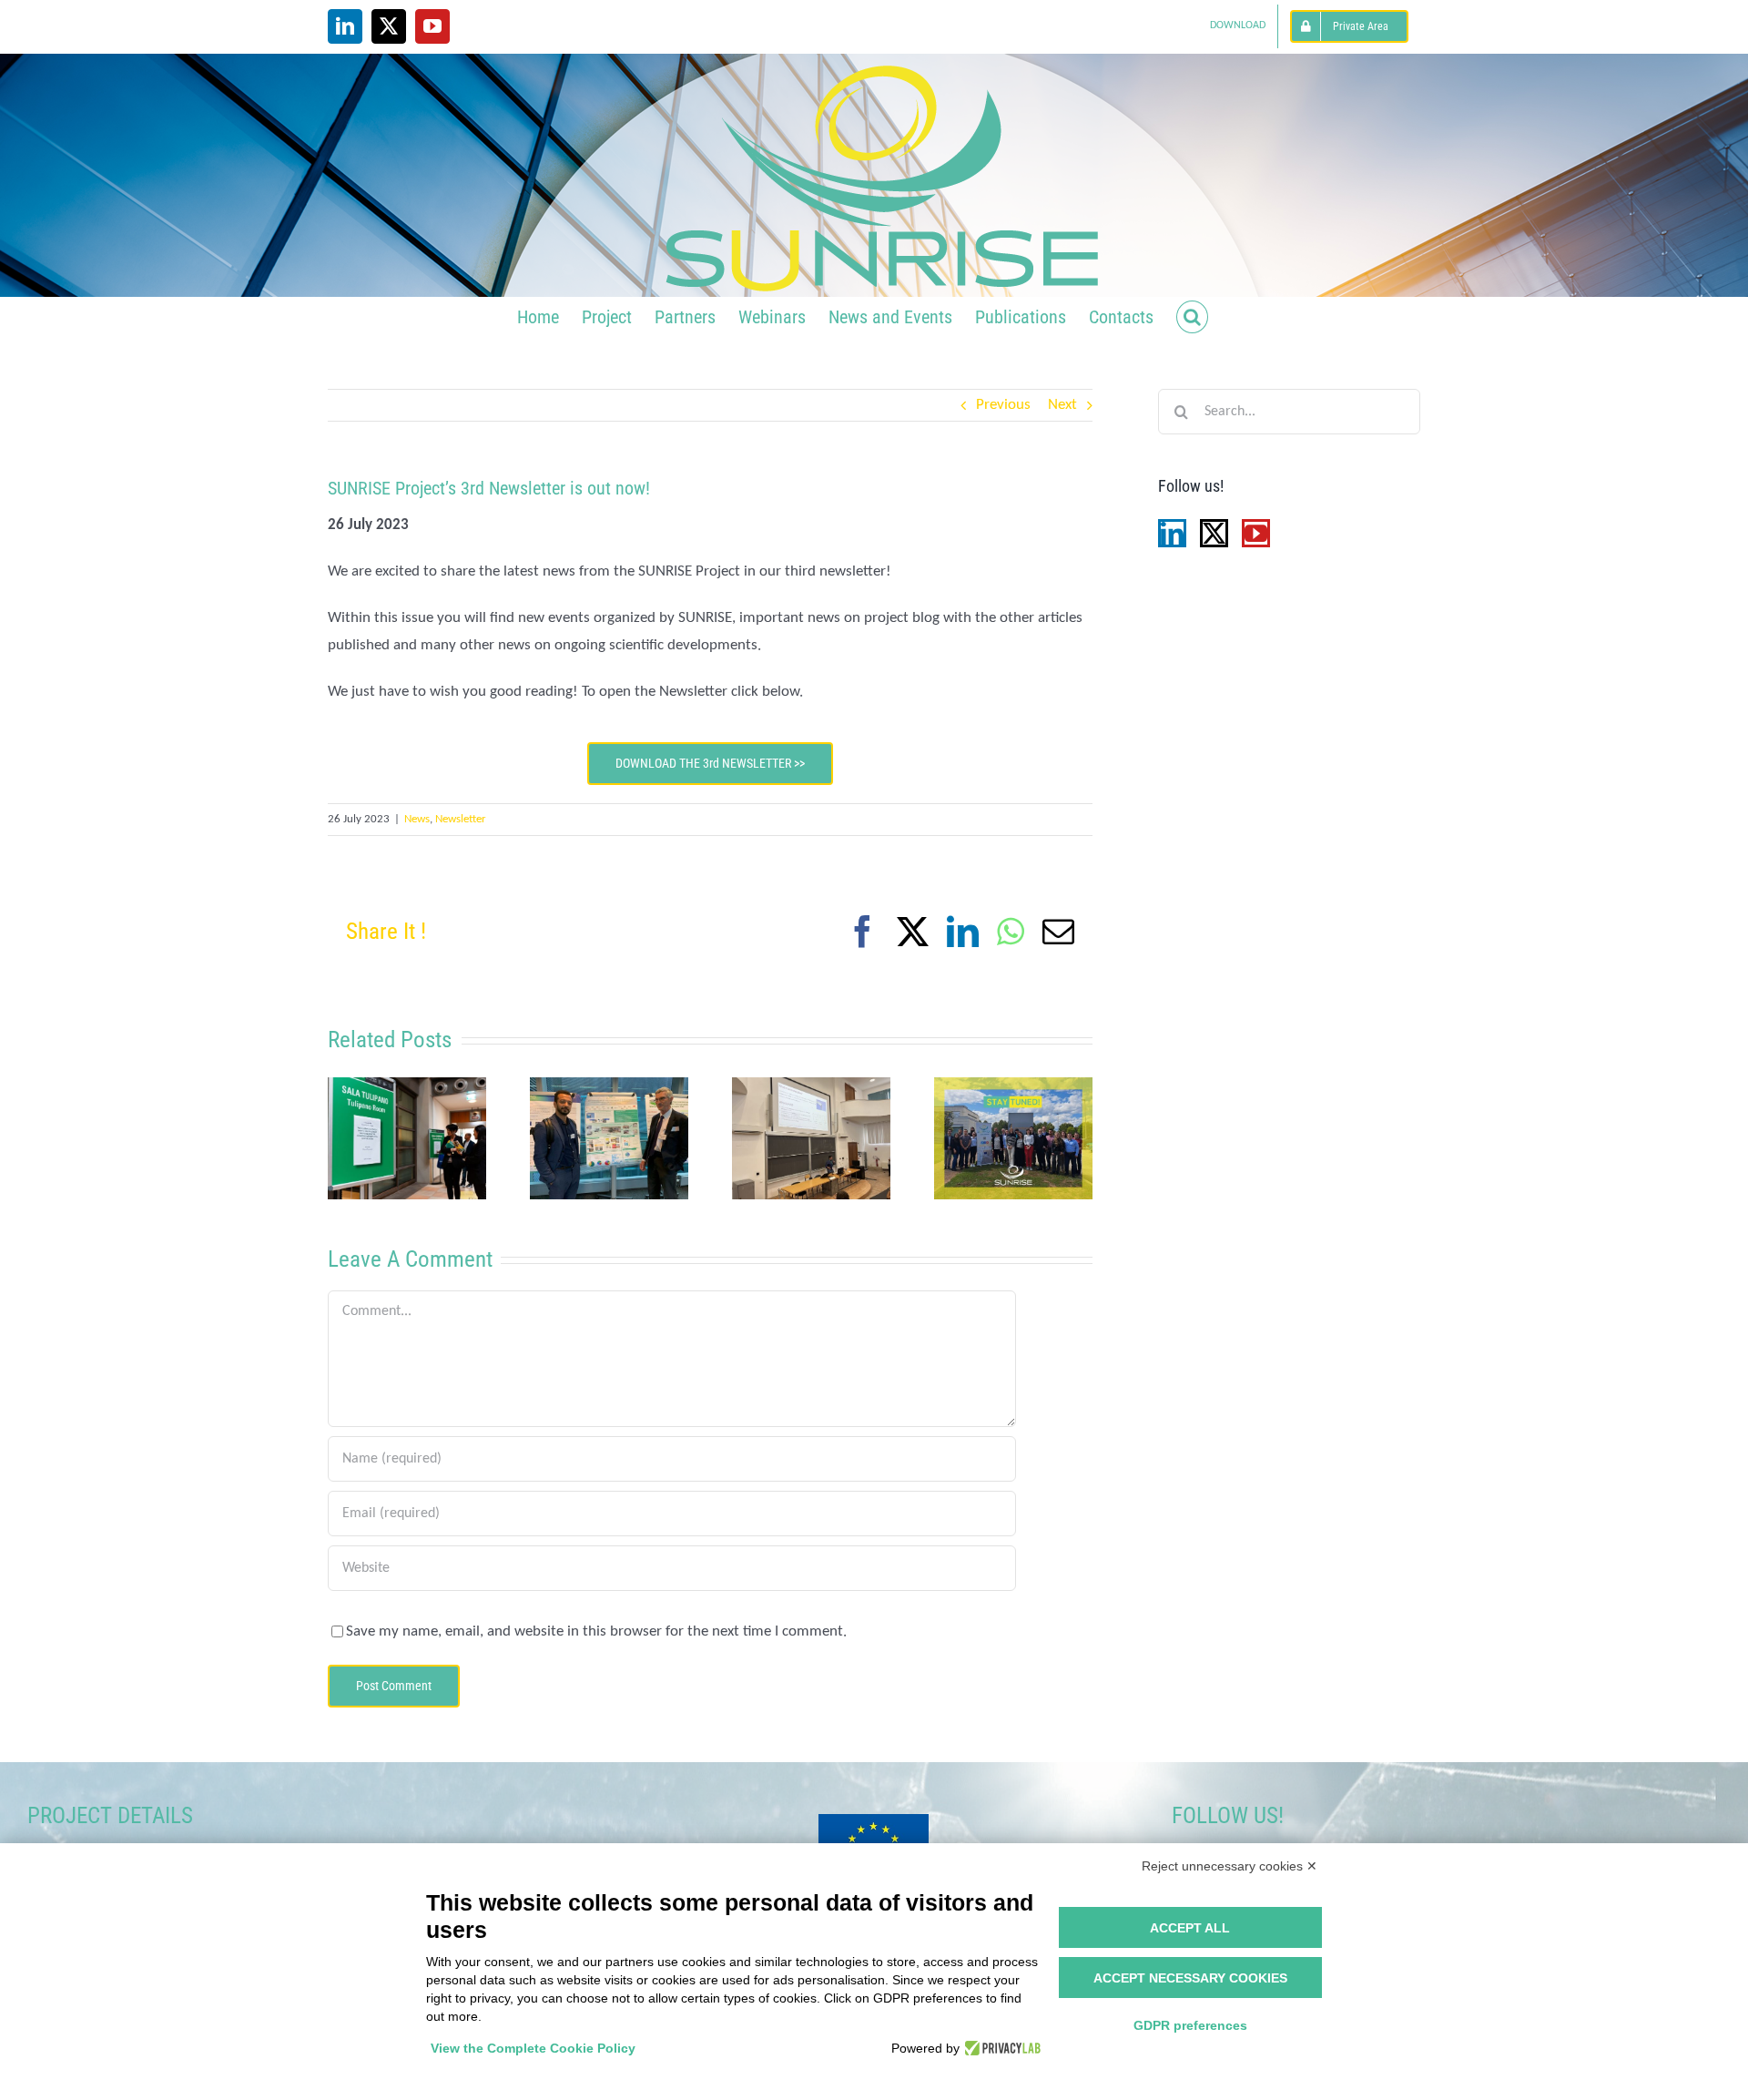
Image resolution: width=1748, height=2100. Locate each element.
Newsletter (461, 819)
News (417, 819)
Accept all (1190, 1928)
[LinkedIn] (1172, 533)
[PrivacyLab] (1000, 2048)
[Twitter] (1214, 533)
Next (1062, 405)
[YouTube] (1256, 533)
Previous (1003, 405)
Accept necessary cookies (1190, 1978)
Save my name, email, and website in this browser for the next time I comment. (596, 1631)
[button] (1192, 315)
